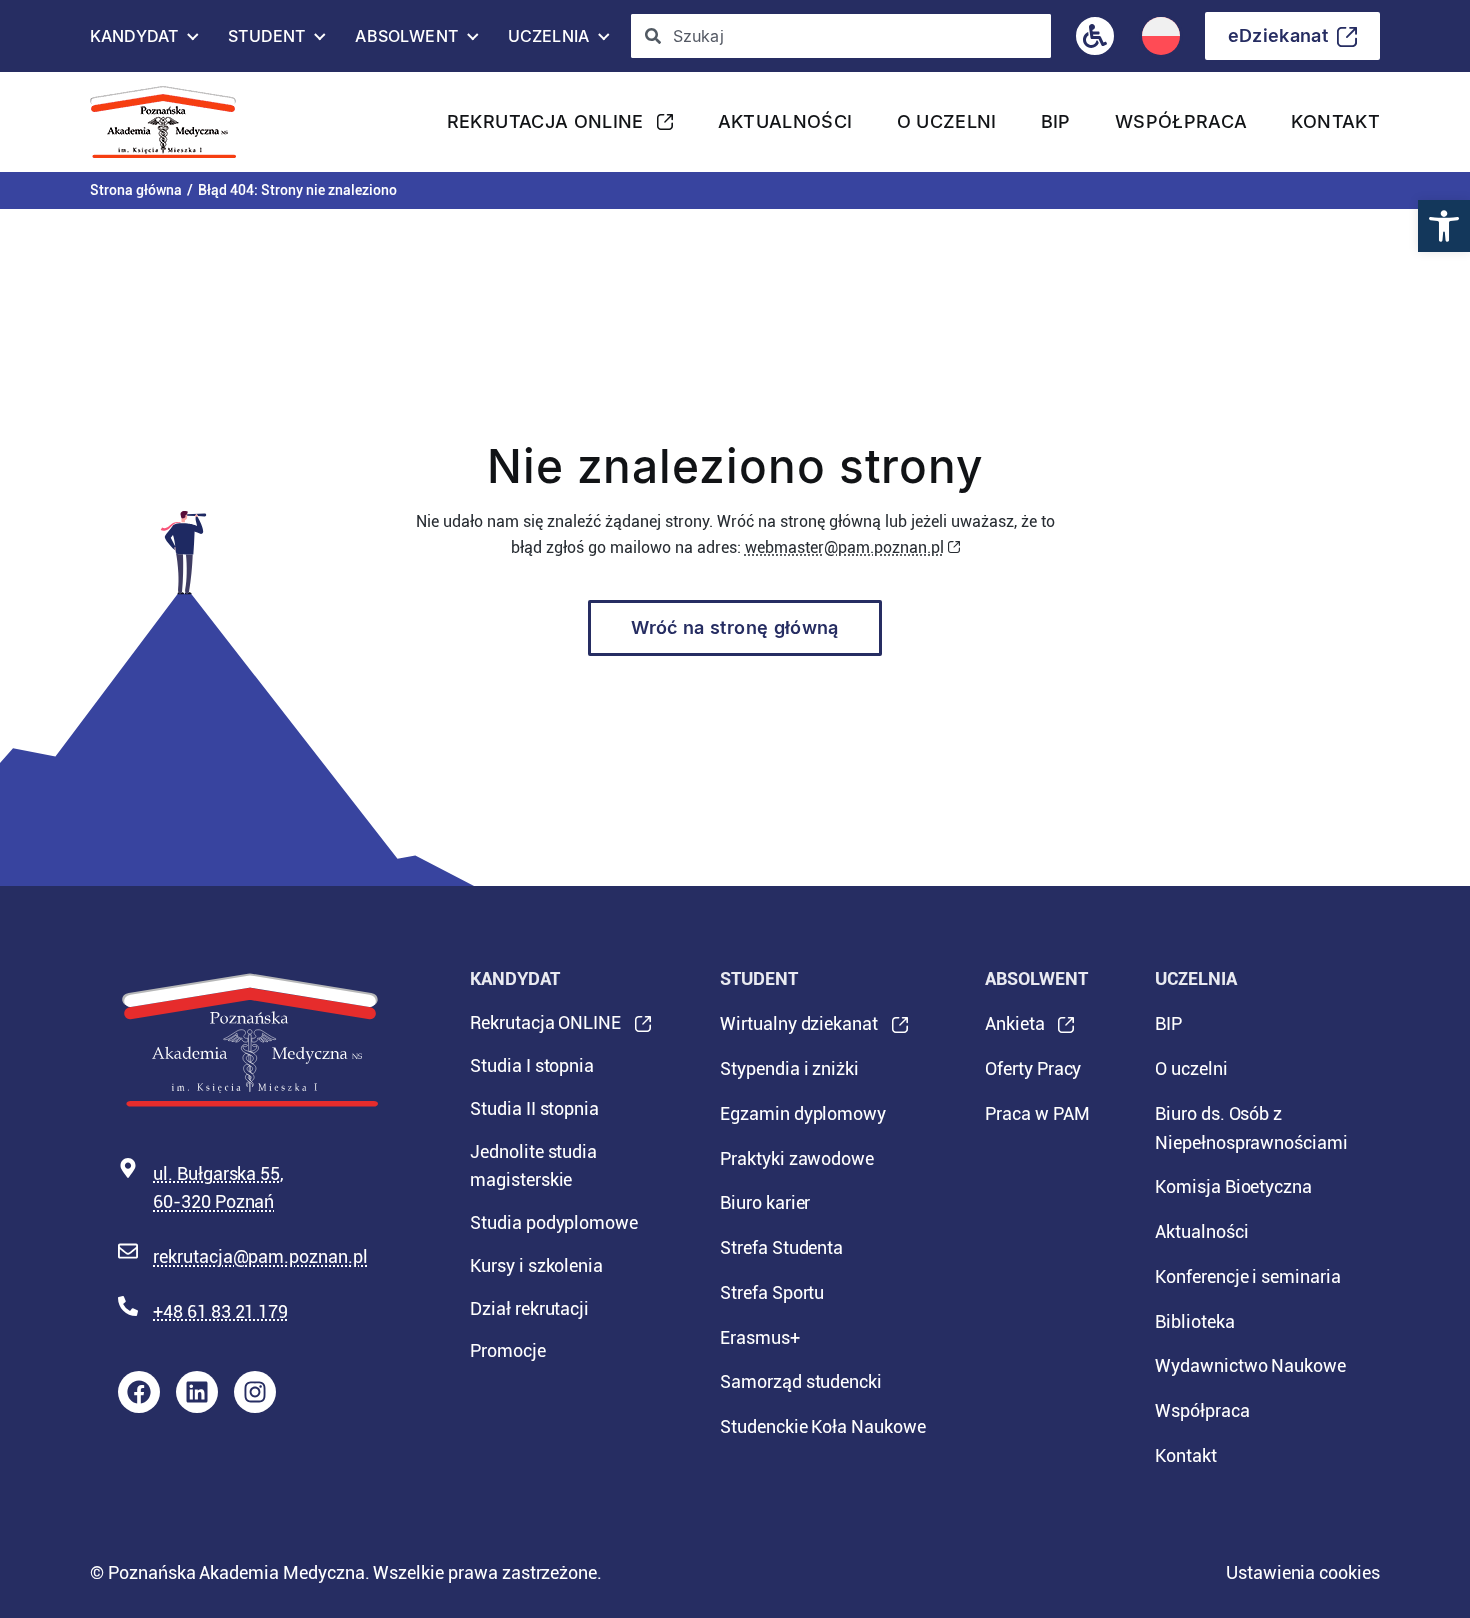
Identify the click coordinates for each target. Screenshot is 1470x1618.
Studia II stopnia (534, 1108)
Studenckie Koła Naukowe (823, 1426)
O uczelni (947, 121)
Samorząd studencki (801, 1381)
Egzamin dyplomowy (803, 1113)
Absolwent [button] (406, 41)
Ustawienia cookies (1303, 1572)
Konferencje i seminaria (1248, 1276)
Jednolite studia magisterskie (533, 1166)
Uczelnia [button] (548, 41)
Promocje (508, 1350)
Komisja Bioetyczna (1233, 1186)
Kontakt (1335, 121)
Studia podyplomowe (554, 1222)
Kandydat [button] (134, 41)
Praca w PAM (1037, 1113)
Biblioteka (1195, 1321)
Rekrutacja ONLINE (545, 127)
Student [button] (266, 41)
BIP (1056, 121)
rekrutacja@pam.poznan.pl (260, 1256)
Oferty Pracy (1033, 1068)
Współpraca (1181, 121)
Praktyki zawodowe (797, 1158)
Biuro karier (765, 1202)
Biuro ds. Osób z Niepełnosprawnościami (1251, 1128)
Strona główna (136, 190)
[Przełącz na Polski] (1161, 36)
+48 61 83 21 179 (220, 1311)
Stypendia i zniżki (789, 1068)
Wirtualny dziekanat (799, 1030)
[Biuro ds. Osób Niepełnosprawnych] (1095, 36)
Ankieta (1015, 1030)
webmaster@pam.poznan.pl (844, 547)
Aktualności (785, 121)
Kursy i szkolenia (536, 1265)
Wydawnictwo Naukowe (1250, 1365)
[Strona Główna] (170, 122)
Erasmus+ (760, 1337)
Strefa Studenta (781, 1247)
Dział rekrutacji (529, 1308)
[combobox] (840, 36)
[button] (1444, 226)
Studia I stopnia (532, 1065)
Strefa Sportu (772, 1292)
